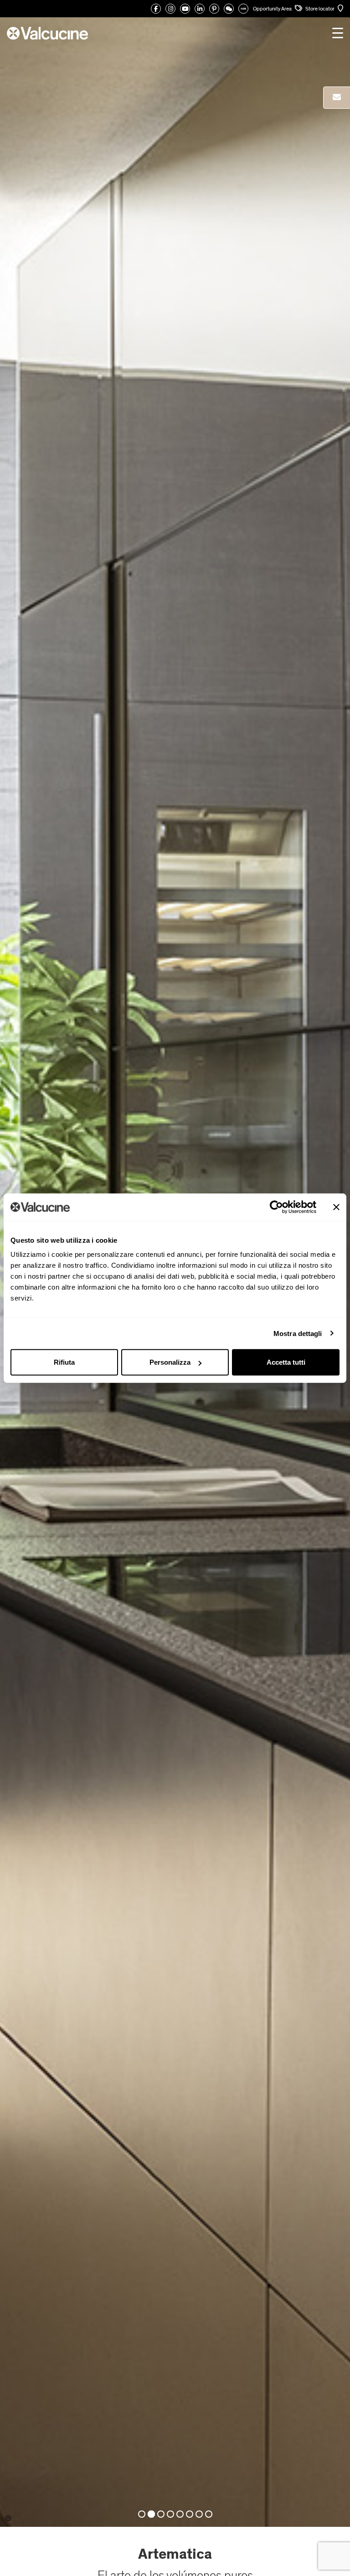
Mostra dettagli (298, 1333)
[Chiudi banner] (336, 1207)
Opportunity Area (273, 9)
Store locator (320, 9)
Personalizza (170, 1362)
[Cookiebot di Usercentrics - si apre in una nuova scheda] (276, 1207)
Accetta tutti (286, 1362)
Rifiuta (64, 1362)
